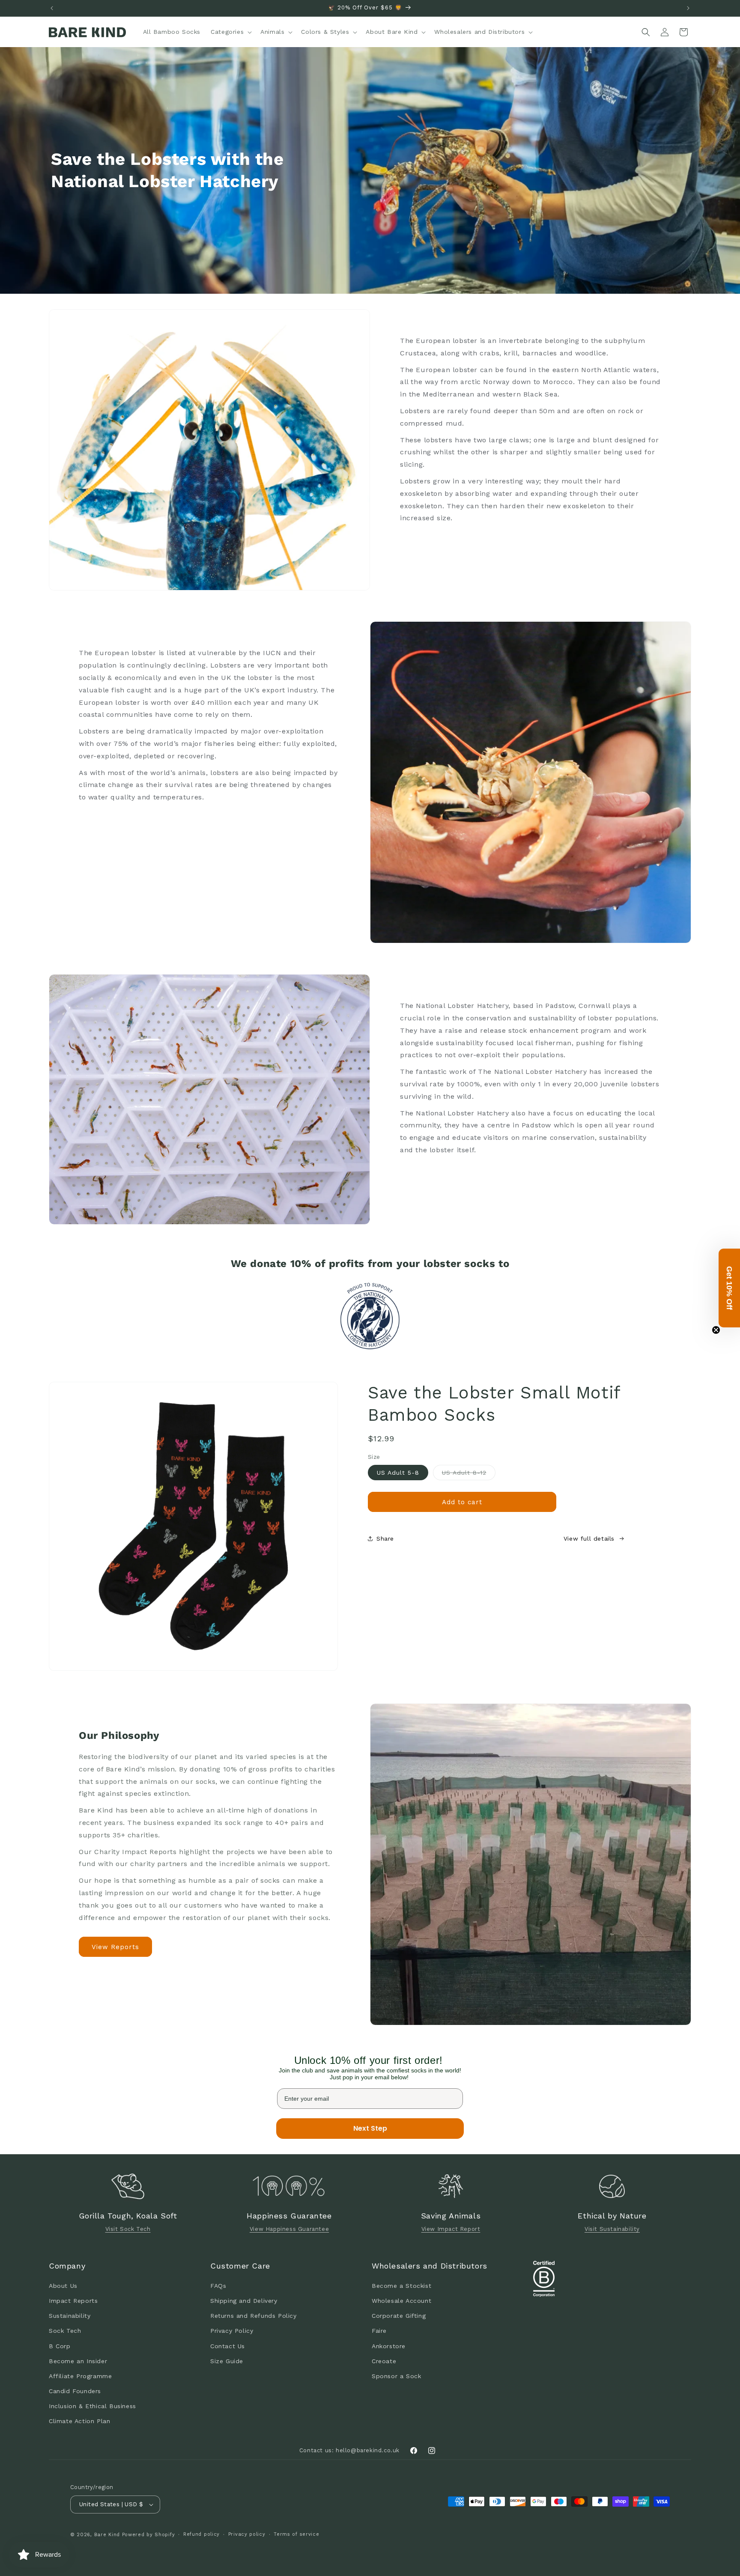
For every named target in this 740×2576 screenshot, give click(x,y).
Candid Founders (75, 2391)
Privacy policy (247, 2534)
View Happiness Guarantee (289, 2229)
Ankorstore (389, 2346)
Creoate (384, 2361)
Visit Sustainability (612, 2229)
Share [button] (385, 1538)
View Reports (115, 1947)
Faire (379, 2331)
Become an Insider (78, 2361)
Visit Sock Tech (128, 2229)
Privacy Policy (232, 2331)
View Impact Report (451, 2229)
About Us (63, 2285)
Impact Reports (73, 2300)
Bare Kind (107, 2535)
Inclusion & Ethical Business (92, 2406)
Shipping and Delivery (244, 2300)
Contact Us (228, 2346)
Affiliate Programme (80, 2376)
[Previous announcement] (52, 8)
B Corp (60, 2346)
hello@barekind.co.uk (368, 2450)
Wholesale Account (401, 2300)
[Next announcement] (688, 8)
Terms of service (296, 2534)
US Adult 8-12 (469, 1474)
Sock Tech (65, 2331)
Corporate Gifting (399, 2315)
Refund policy (201, 2534)
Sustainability (70, 2315)
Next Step (370, 2128)
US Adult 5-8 (398, 1473)
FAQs (218, 2285)
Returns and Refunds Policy (254, 2315)
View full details (589, 1538)
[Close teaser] (716, 1330)
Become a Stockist (401, 2285)
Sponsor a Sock (396, 2376)
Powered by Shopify (149, 2535)
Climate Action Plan (79, 2421)
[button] (230, 32)
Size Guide (227, 2361)
